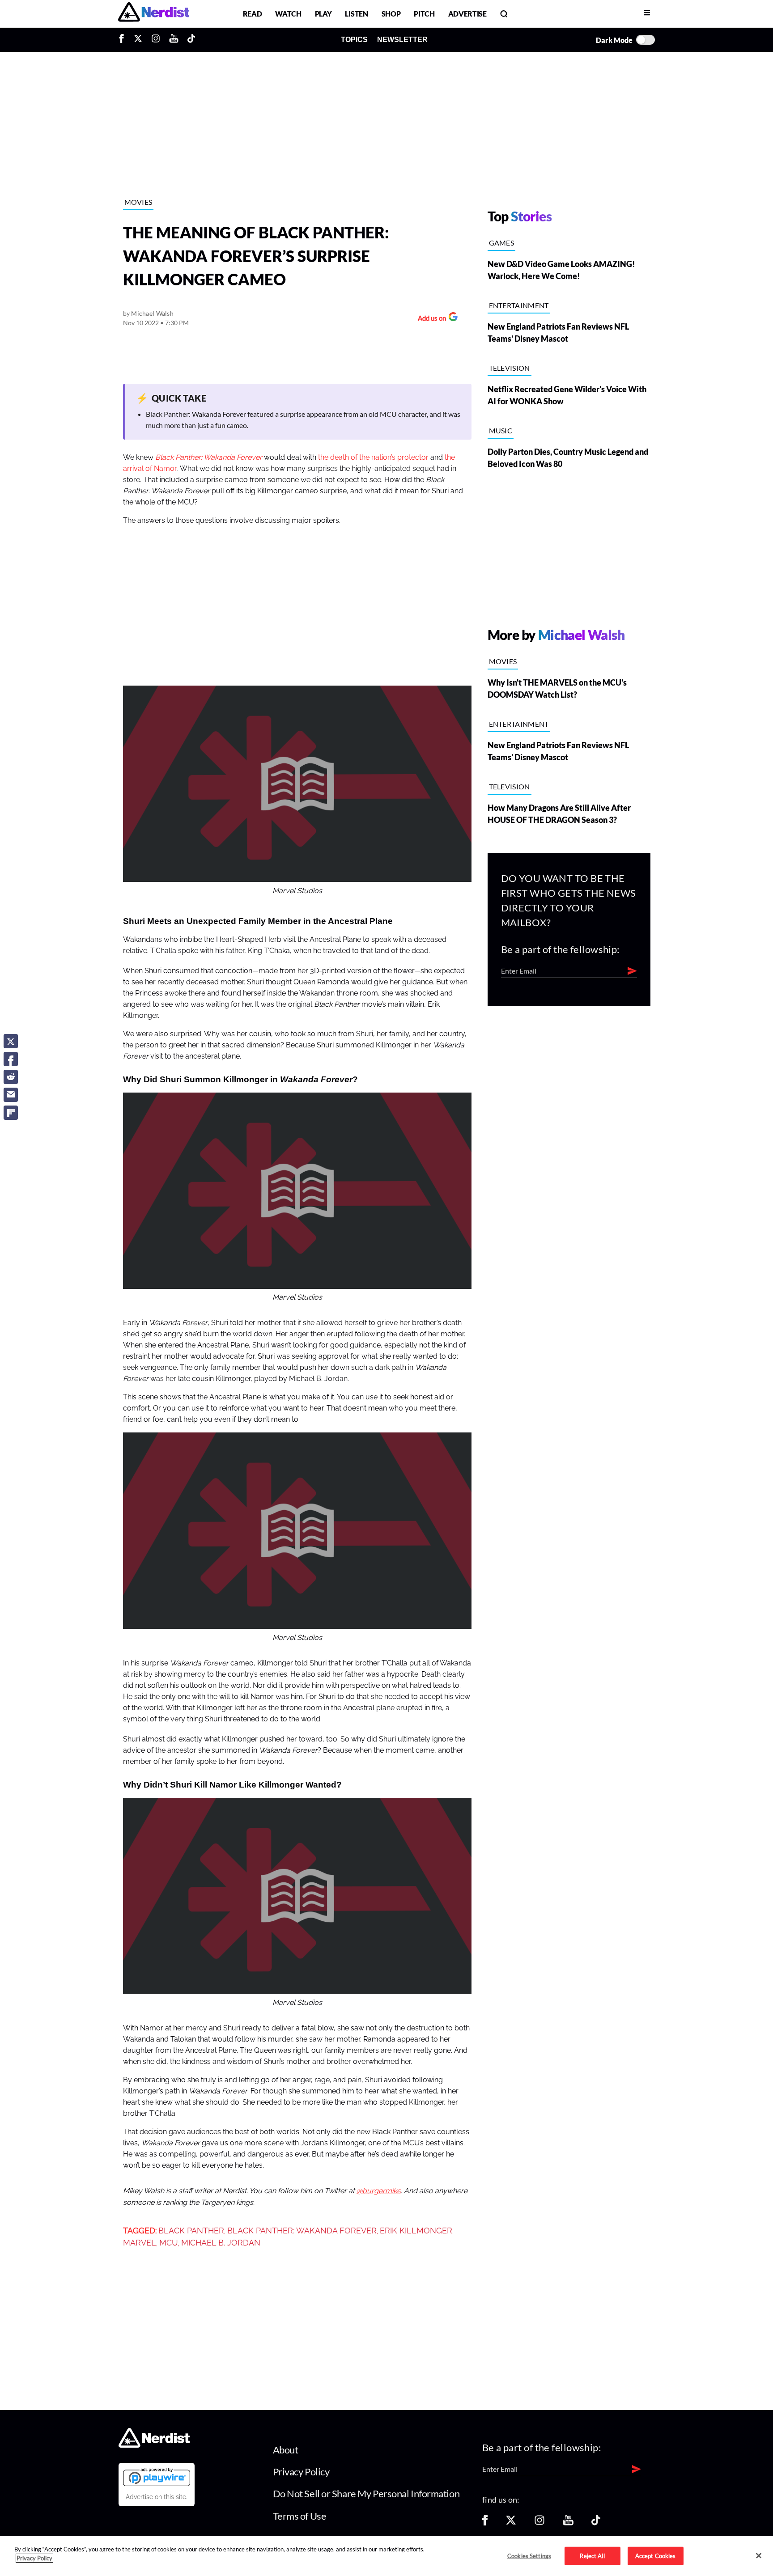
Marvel (140, 2243)
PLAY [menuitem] (323, 14)
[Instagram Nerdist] (156, 40)
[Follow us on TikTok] (596, 2523)
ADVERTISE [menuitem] (467, 14)
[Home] (154, 2445)
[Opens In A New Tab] (157, 2477)
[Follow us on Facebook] (485, 2523)
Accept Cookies (656, 2555)
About (286, 2450)
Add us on (430, 319)
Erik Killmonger (416, 2231)
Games (502, 243)
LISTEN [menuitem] (356, 14)
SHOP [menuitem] (391, 14)
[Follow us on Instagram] (539, 2523)
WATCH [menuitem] (288, 14)
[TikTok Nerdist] (191, 40)
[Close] (759, 2555)
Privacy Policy (301, 2472)
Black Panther (191, 2231)
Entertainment (519, 305)
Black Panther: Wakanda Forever (209, 458)
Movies (138, 202)
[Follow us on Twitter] (511, 2523)
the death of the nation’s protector (373, 458)
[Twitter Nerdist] (138, 40)
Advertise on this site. (157, 2497)
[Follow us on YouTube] (568, 2523)
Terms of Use (300, 2516)
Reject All (592, 2555)
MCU (169, 2243)
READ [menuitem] (253, 14)
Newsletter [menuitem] (402, 40)
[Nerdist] (154, 14)
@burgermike (379, 2191)
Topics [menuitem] (354, 40)
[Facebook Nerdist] (124, 40)
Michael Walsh (152, 313)
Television (510, 368)
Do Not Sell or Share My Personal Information (366, 2493)
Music (501, 430)
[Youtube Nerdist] (174, 40)
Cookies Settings (529, 2555)
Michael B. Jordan (221, 2243)
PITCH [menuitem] (424, 14)
